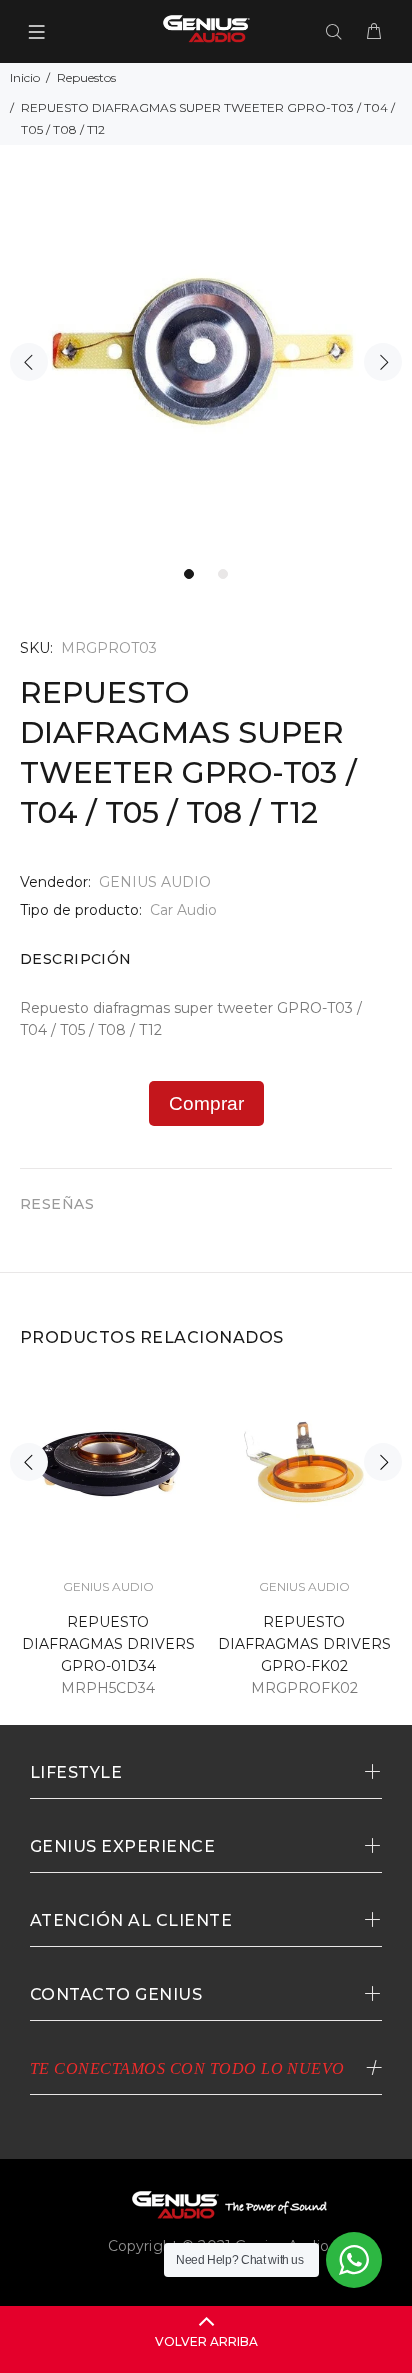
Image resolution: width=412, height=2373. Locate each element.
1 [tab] (189, 574)
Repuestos (86, 77)
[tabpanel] (206, 351)
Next (383, 362)
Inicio (25, 77)
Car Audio (183, 910)
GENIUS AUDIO (155, 882)
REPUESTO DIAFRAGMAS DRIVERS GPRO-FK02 (304, 1644)
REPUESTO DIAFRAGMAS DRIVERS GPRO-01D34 (108, 1644)
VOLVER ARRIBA (206, 2341)
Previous (29, 362)
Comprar (206, 1103)
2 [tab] (223, 574)
